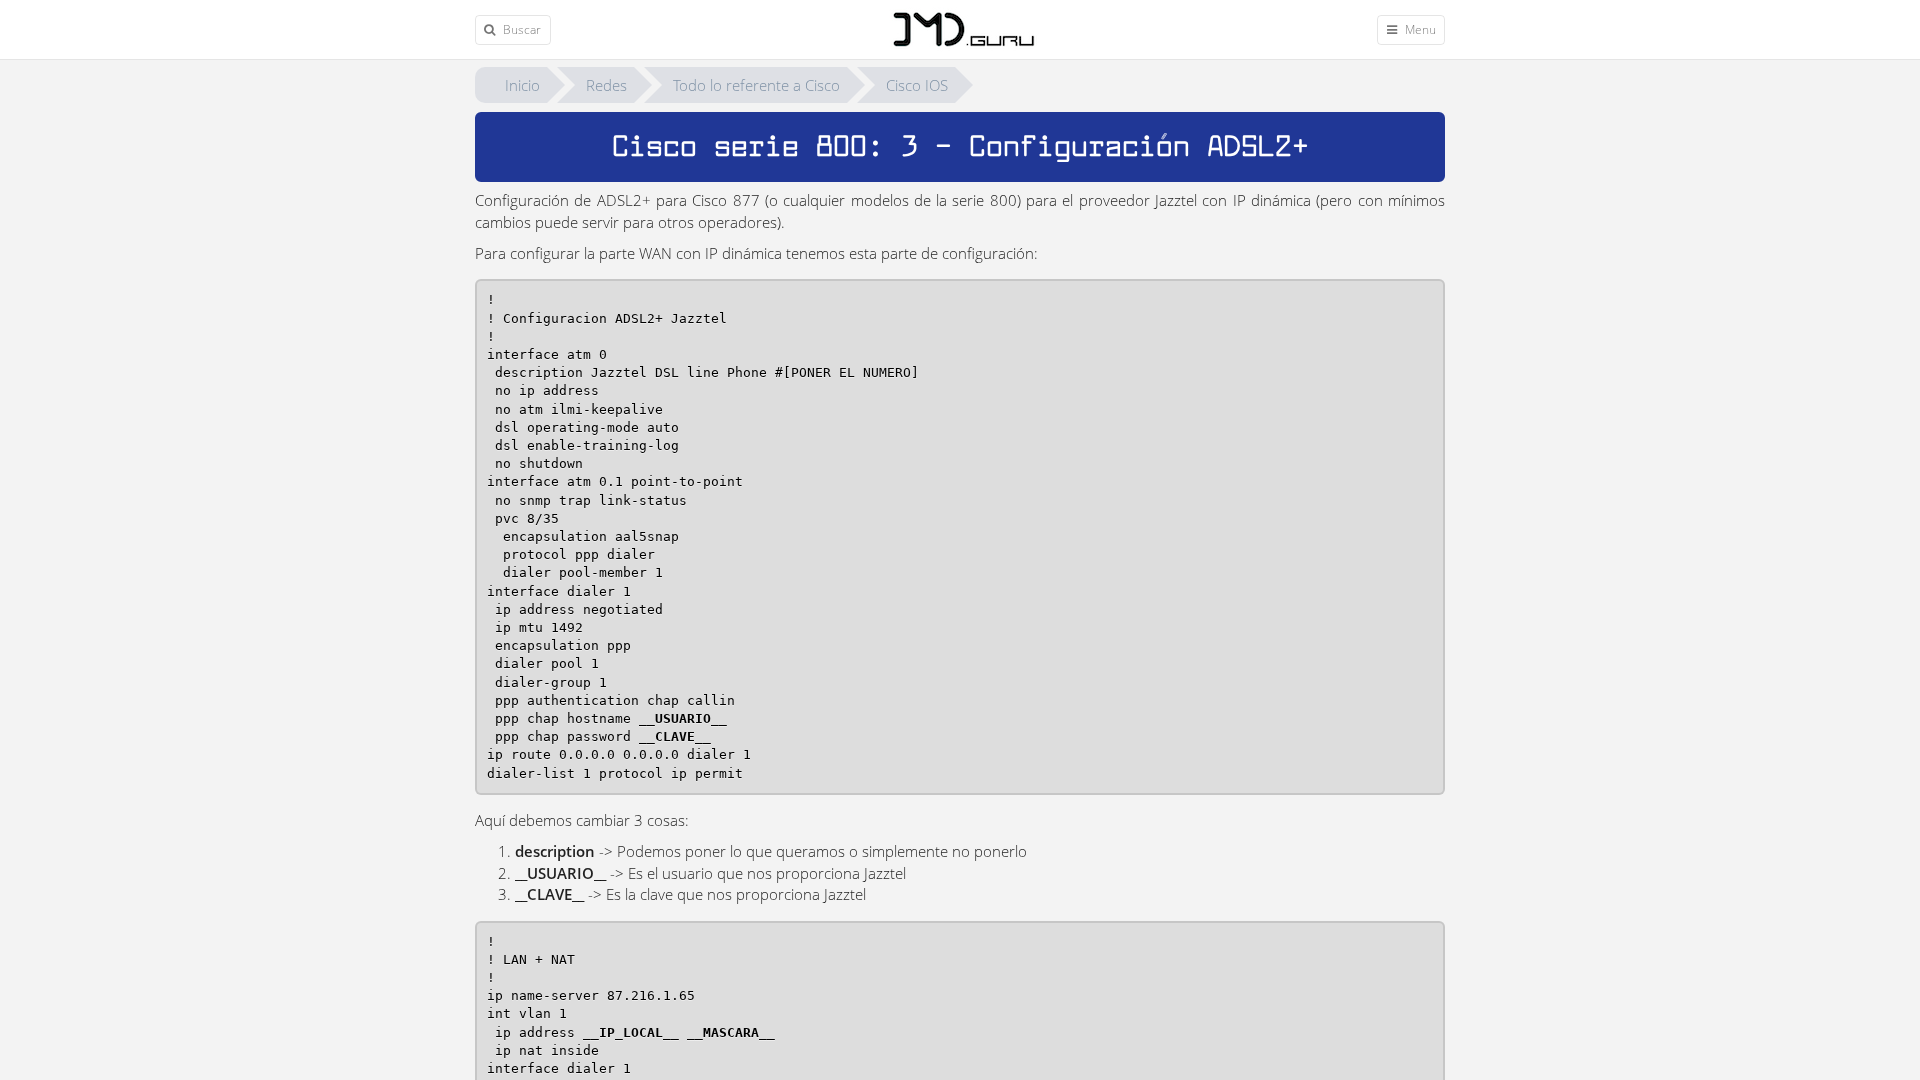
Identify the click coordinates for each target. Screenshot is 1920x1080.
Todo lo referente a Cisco (756, 85)
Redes (606, 85)
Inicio (522, 85)
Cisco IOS (917, 85)
